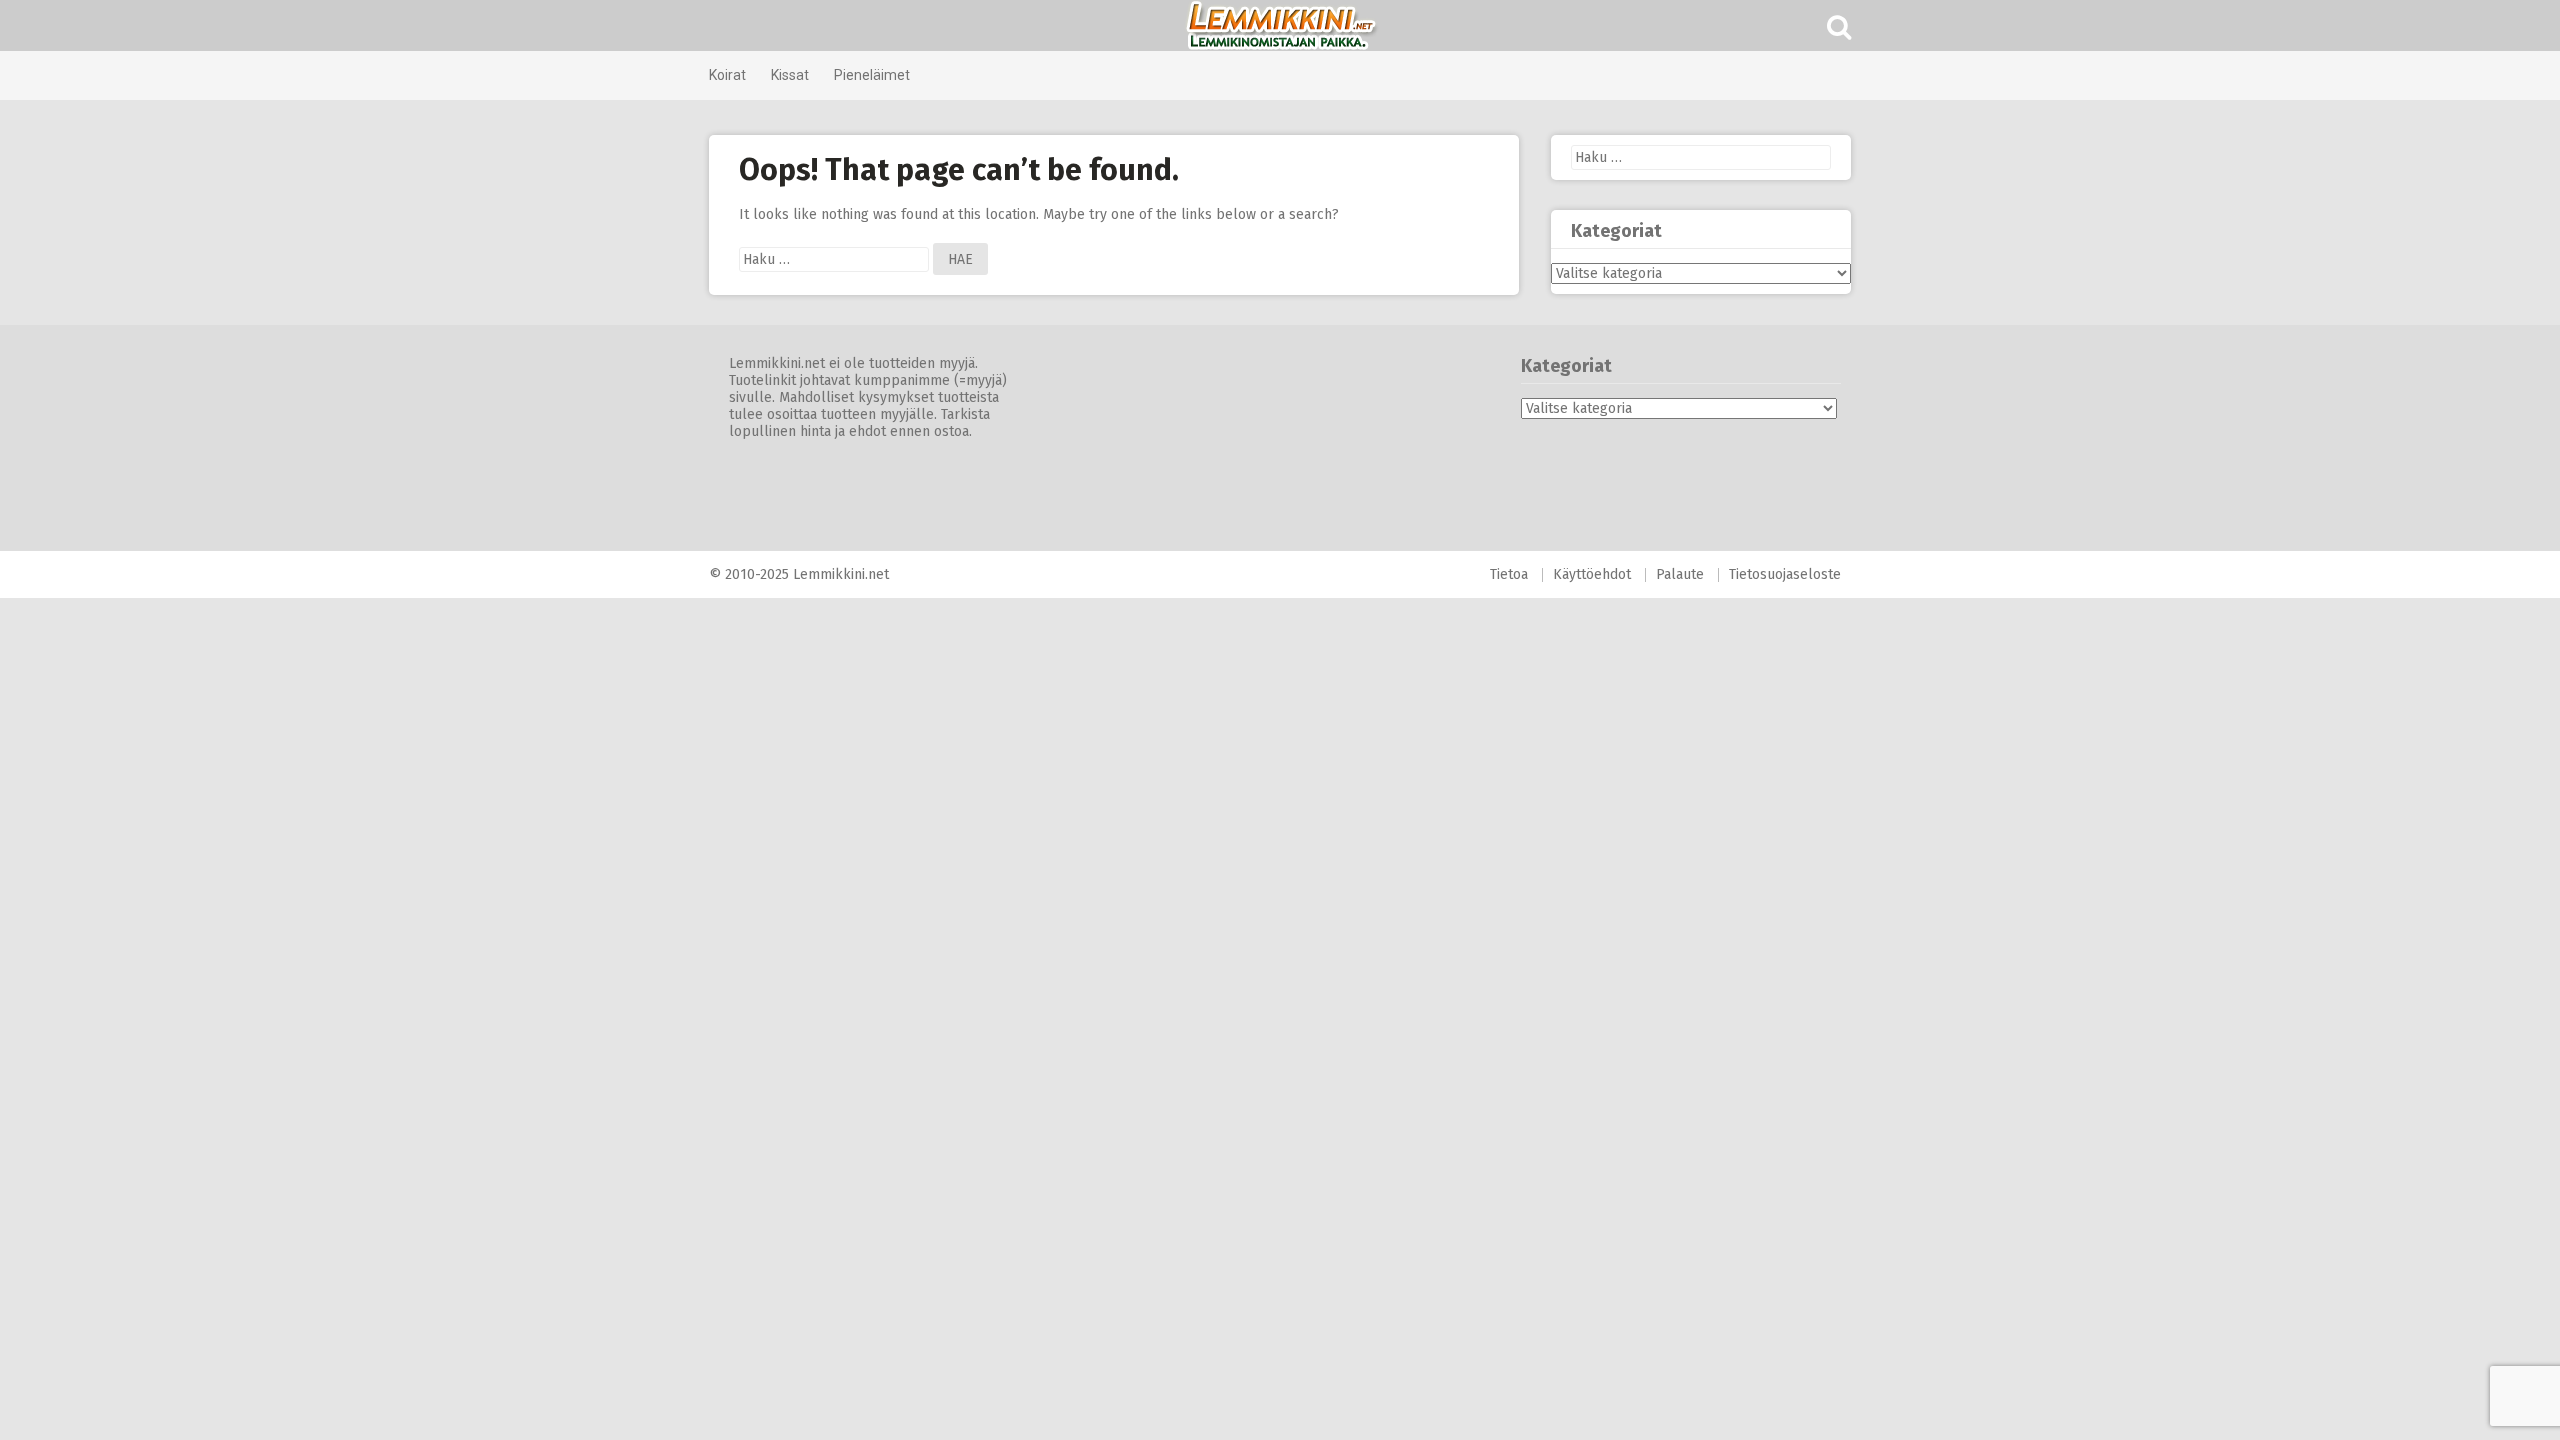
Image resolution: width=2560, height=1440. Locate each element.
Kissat (790, 75)
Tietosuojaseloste (1785, 574)
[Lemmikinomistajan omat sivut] (1280, 25)
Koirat (727, 75)
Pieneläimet (872, 75)
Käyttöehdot (1592, 574)
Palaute (1680, 574)
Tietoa (1509, 574)
